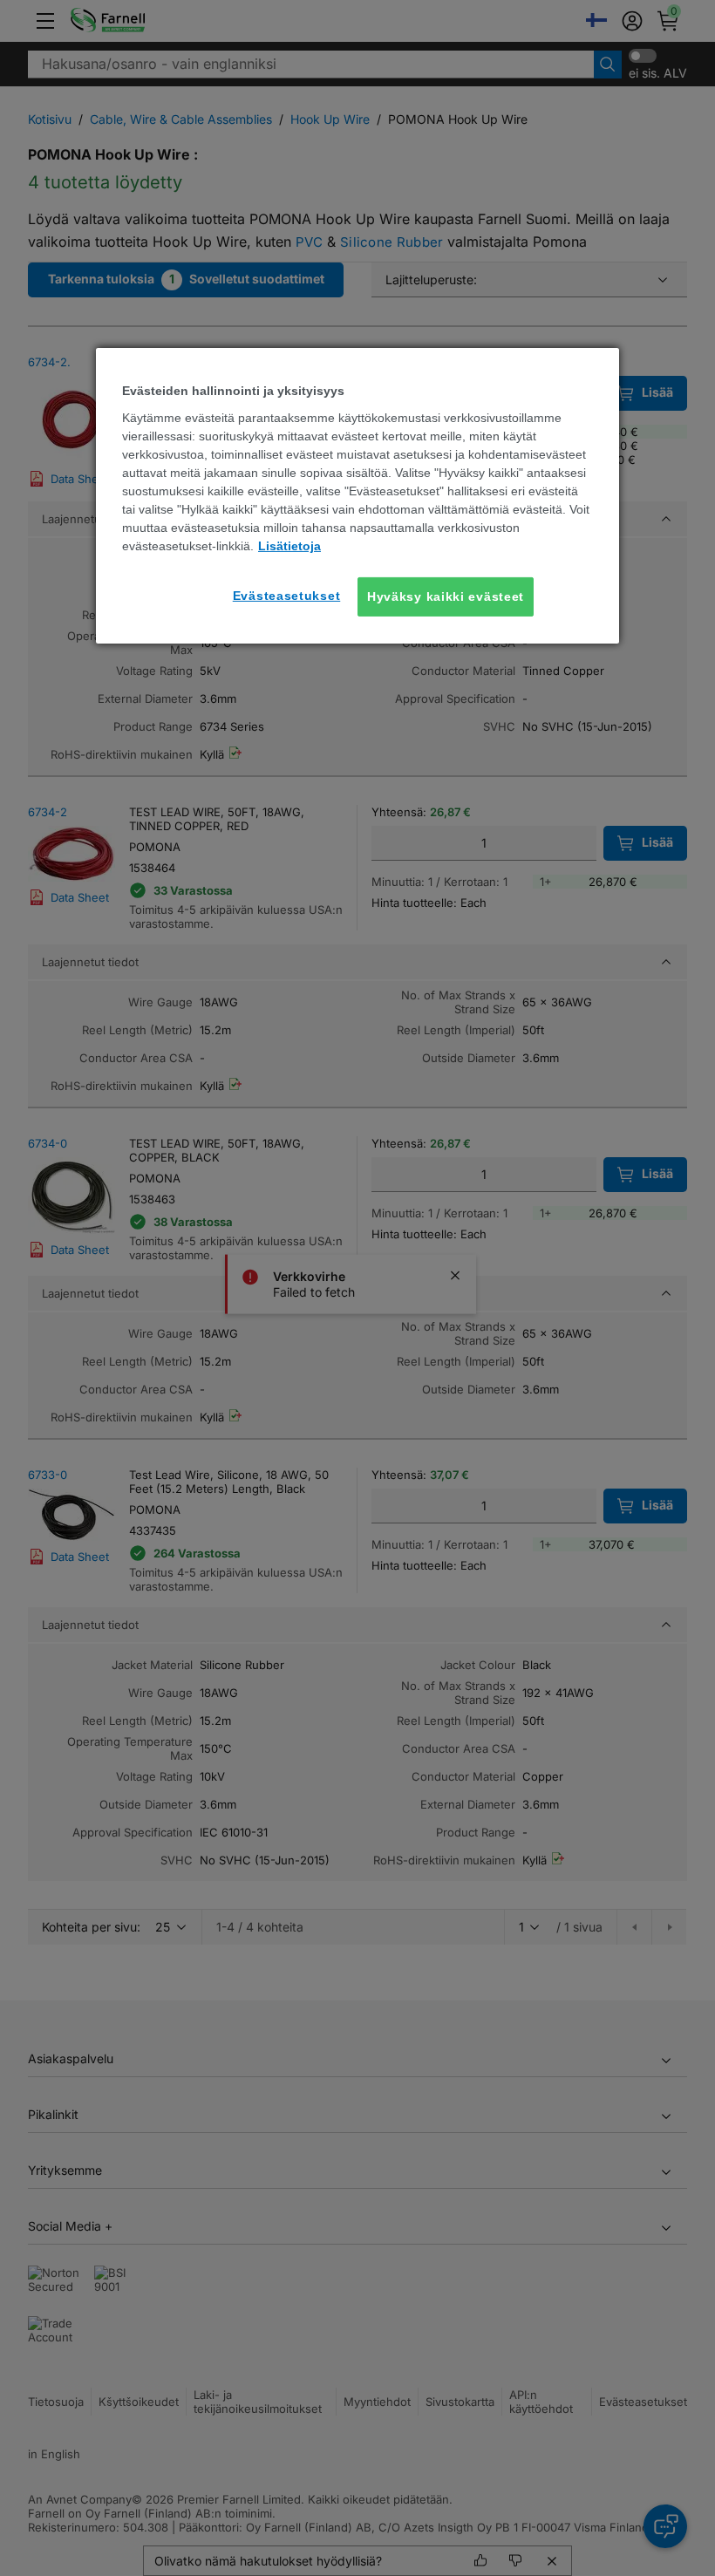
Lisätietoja (289, 546)
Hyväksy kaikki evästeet (446, 596)
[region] (357, 496)
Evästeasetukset (287, 596)
